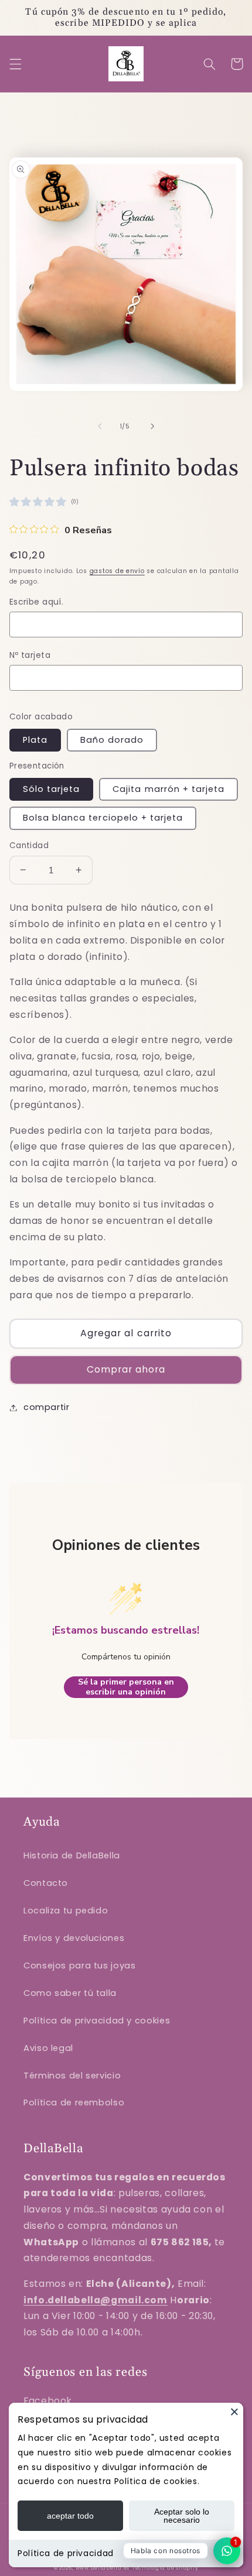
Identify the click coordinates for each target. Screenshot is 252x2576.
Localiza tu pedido (66, 1910)
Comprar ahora (126, 1369)
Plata (35, 740)
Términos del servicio (72, 2076)
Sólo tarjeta (52, 789)
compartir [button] (47, 1407)
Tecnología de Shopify (165, 2568)
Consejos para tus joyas (80, 1966)
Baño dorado (112, 740)
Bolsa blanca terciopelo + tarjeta (103, 818)
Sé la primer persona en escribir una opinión (126, 1687)
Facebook (48, 2401)
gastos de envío (117, 571)
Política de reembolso (74, 2102)
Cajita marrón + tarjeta (168, 789)
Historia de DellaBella (72, 1855)
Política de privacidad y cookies (97, 2021)
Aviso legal (48, 2048)
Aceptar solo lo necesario (182, 2516)
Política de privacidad (66, 2553)
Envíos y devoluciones (74, 1938)
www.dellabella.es (103, 2568)
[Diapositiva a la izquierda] (100, 426)
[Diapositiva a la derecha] (152, 426)
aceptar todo (70, 2516)
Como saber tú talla (70, 1993)
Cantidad (29, 845)
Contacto (46, 1883)
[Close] (234, 2412)
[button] (15, 64)
